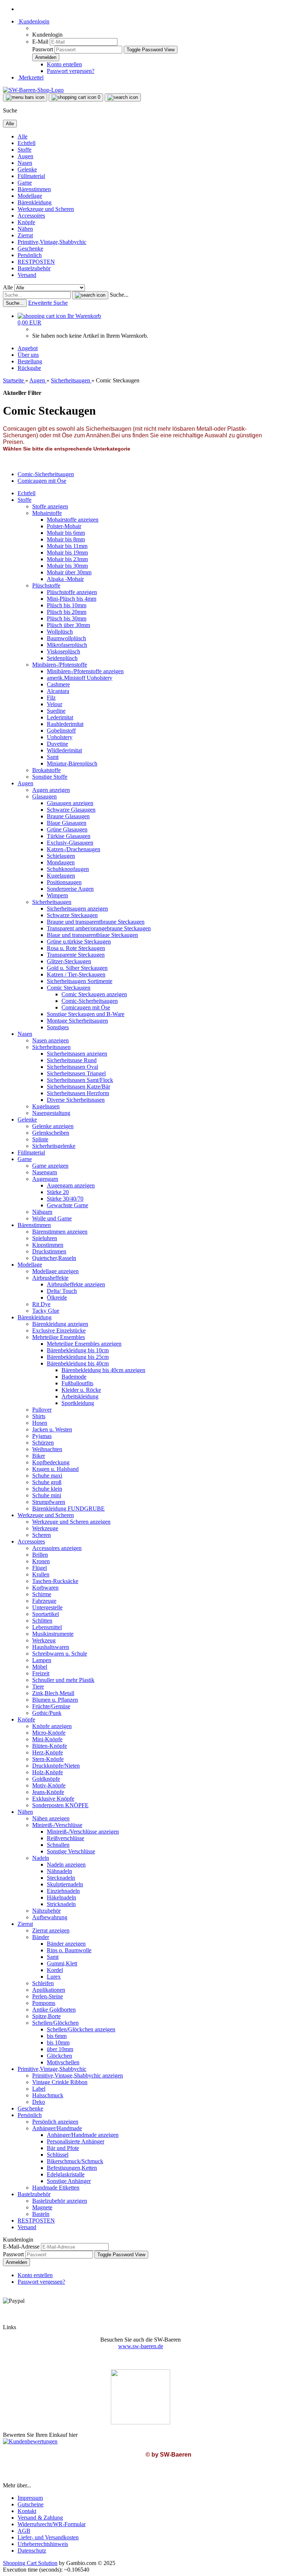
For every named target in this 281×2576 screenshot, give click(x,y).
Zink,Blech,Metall (53, 1693)
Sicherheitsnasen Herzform (78, 1093)
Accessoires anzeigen (57, 1548)
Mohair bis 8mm (66, 539)
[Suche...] (90, 295)
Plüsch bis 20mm (67, 612)
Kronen (41, 1561)
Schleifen (43, 1983)
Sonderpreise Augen (70, 889)
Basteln (41, 2214)
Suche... (119, 295)
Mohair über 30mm (69, 572)
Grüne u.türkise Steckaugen (79, 942)
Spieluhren (45, 1238)
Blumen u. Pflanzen (55, 1700)
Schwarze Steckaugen (72, 915)
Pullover (42, 1410)
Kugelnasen (46, 1106)
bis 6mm (57, 2036)
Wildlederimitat (64, 750)
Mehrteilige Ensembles (59, 1337)
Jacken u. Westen (52, 1429)
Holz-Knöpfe (48, 1772)
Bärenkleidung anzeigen (60, 1324)
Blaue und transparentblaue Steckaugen (92, 935)
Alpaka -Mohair (65, 579)
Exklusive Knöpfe (53, 1799)
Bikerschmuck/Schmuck (75, 2161)
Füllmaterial (31, 176)
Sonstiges (58, 1027)
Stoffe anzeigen (50, 506)
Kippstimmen (48, 1245)
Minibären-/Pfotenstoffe (60, 665)
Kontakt (27, 2511)
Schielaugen (61, 856)
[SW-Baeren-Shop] (33, 90)
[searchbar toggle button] (123, 97)
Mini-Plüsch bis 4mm (72, 599)
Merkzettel (31, 77)
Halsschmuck (48, 2095)
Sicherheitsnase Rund (72, 1060)
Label (39, 2089)
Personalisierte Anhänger (76, 2141)
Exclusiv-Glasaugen (70, 843)
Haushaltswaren (51, 1647)
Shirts (39, 1416)
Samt (53, 757)
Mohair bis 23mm (67, 559)
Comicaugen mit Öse (86, 1007)
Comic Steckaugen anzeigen (94, 994)
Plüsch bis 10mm (67, 605)
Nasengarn (45, 1172)
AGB (24, 2531)
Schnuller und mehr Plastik (63, 1680)
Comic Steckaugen (69, 988)
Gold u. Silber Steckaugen (77, 968)
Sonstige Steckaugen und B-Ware (86, 1014)
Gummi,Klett (62, 1963)
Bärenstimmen (34, 189)
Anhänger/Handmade (57, 2128)
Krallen (41, 1574)
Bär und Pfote (63, 2148)
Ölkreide (57, 1298)
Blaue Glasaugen (67, 823)
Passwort (43, 49)
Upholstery (60, 737)
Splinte (40, 1139)
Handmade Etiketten (56, 2188)
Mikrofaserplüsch (67, 645)
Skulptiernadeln (65, 1884)
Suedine (56, 711)
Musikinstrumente (53, 1634)
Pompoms (44, 2003)
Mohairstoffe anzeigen (73, 520)
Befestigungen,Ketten (72, 2168)
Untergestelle (47, 1607)
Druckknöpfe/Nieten (56, 1766)
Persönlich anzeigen (55, 2122)
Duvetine (57, 744)
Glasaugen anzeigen (70, 803)
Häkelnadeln (61, 1897)
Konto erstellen (64, 64)
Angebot (28, 348)
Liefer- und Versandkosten (48, 2537)
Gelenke (27, 169)
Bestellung (30, 361)
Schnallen (58, 1845)
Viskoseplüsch (63, 651)
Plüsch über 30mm (68, 625)
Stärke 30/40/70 (65, 1199)
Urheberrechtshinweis (43, 2544)
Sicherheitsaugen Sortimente (80, 981)
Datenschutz (32, 2551)
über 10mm (60, 2049)
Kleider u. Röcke (81, 1390)
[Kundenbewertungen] (30, 2441)
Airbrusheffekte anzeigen (76, 1284)
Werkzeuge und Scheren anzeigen (71, 1522)
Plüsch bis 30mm (67, 618)
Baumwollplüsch (66, 638)
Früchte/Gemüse (51, 1706)
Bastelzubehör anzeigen (60, 2201)
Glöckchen (59, 2056)
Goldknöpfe (46, 1779)
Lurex (54, 1977)
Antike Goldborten (54, 2010)
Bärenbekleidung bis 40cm (78, 1363)
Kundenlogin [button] (33, 21)
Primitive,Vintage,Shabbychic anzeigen (78, 2075)
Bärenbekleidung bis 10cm (78, 1350)
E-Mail (40, 42)
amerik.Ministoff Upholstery (80, 678)
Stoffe (25, 150)
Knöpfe (26, 222)
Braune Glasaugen (68, 816)
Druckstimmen (49, 1251)
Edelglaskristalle (66, 2174)
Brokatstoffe (46, 770)
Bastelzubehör (34, 268)
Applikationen (49, 1990)
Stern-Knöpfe (48, 1759)
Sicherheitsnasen (51, 1047)
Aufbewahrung (50, 1917)
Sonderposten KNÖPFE (60, 1805)
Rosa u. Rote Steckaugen (76, 948)
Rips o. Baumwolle (69, 1950)
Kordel (55, 1970)
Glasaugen (44, 796)
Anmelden (16, 2262)
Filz (51, 698)
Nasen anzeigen (50, 1040)
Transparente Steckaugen (76, 955)
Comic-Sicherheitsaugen (90, 1001)
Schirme (42, 1594)
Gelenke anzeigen (53, 1126)
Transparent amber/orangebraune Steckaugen (99, 928)
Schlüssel (58, 2155)
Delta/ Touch (62, 1291)
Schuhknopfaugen (68, 869)
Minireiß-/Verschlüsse (57, 1825)
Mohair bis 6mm (66, 533)
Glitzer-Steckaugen (69, 961)
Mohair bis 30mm (67, 566)
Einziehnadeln (63, 1891)
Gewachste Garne (68, 1205)
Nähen (25, 229)
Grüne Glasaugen (67, 829)
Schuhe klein (47, 1489)
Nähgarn (42, 1212)
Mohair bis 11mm (67, 546)
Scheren (42, 1535)
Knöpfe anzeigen (52, 1726)
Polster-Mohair (64, 526)
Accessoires (31, 216)
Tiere (38, 1687)
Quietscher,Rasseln (54, 1258)
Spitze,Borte (46, 2016)
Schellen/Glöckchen (55, 2023)
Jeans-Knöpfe (48, 1792)
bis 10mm (58, 2043)
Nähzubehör (46, 1911)
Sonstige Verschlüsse (71, 1851)
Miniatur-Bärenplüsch (72, 763)
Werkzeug (44, 1640)
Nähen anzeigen (51, 1818)
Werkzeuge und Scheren (46, 209)
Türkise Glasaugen (69, 836)
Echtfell (27, 143)
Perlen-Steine (48, 1996)
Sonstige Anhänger (69, 2181)
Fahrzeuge (44, 1601)
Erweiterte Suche (48, 303)
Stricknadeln (61, 1904)
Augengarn (45, 1179)
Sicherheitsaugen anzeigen (77, 909)
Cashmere (58, 684)
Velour (55, 704)
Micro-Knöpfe (49, 1733)
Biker (39, 1456)
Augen (25, 156)
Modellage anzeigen (55, 1271)
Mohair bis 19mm (67, 553)
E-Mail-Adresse (21, 2247)
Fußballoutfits (77, 1383)
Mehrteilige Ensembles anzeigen (84, 1344)
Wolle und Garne (52, 1218)
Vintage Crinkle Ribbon (60, 2082)
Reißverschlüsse (65, 1838)
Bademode (74, 1377)
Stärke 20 (58, 1192)
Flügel (40, 1568)
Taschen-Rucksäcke (55, 1581)
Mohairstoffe (47, 513)
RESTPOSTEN (36, 262)
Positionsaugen (64, 882)
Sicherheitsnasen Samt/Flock (80, 1080)
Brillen (40, 1555)
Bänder (41, 1937)
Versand (27, 275)
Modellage (30, 196)
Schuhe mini (47, 1495)
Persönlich (30, 255)
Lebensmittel (47, 1627)
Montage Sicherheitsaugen (77, 1021)
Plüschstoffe (46, 585)
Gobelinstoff (61, 731)
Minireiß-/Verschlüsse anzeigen (83, 1832)
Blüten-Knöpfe (50, 1746)
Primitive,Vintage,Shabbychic (52, 242)
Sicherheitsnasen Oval (72, 1067)
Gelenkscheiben (51, 1133)
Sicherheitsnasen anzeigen (77, 1054)
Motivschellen (63, 2062)
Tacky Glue (46, 1311)
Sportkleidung (78, 1403)
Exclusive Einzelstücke (59, 1330)
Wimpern (57, 895)
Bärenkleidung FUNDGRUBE (68, 1508)
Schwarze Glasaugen (71, 810)
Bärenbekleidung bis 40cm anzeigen (103, 1370)
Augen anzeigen (51, 790)
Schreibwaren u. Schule (60, 1654)
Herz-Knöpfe (48, 1752)
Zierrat (25, 235)
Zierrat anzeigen (51, 1930)
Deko (39, 2102)
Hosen (40, 1423)
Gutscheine (31, 2504)
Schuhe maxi (47, 1476)
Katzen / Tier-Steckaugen (76, 974)
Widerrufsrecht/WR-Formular (52, 2524)
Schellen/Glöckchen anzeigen (81, 2029)
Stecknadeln (61, 1878)
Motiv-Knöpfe (49, 1785)
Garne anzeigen (50, 1166)
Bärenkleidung (35, 202)
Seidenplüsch (62, 658)
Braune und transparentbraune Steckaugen (96, 922)
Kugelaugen (61, 876)
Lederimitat (60, 717)
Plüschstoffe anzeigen (72, 592)
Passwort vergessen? (71, 71)
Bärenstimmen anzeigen (60, 1232)
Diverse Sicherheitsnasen (76, 1100)
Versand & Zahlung (40, 2518)
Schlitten (42, 1621)
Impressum (30, 2498)
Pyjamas (42, 1436)
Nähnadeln (59, 1871)
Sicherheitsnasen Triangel (76, 1073)
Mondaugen (61, 862)
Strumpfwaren (49, 1502)
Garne (25, 183)
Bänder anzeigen (66, 1944)
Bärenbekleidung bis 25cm (78, 1357)
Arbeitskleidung (80, 1396)
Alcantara (58, 691)
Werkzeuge (45, 1528)
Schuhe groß (47, 1482)
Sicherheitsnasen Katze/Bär (78, 1087)
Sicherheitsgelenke (54, 1146)
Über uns (28, 355)
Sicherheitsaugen (52, 902)
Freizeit (41, 1673)
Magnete (42, 2207)
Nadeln (41, 1858)
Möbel (40, 1667)
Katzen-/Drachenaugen (74, 849)
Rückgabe (29, 368)
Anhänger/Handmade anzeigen (83, 2135)
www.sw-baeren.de (141, 2346)
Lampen (42, 1660)
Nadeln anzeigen (66, 1865)
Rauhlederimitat (65, 724)
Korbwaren (45, 1588)
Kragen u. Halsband (55, 1469)
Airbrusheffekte (50, 1278)
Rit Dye (41, 1304)
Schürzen (43, 1443)
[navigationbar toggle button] (25, 97)
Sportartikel (46, 1614)
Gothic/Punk (47, 1713)
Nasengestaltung (51, 1113)
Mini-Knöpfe (47, 1739)
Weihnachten (47, 1449)
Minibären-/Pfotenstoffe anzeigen (85, 671)
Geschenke (30, 249)
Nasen (25, 163)
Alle (23, 136)
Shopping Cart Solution (30, 2563)
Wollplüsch (60, 632)
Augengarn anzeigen (71, 1185)
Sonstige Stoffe (50, 777)
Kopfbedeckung (51, 1462)
